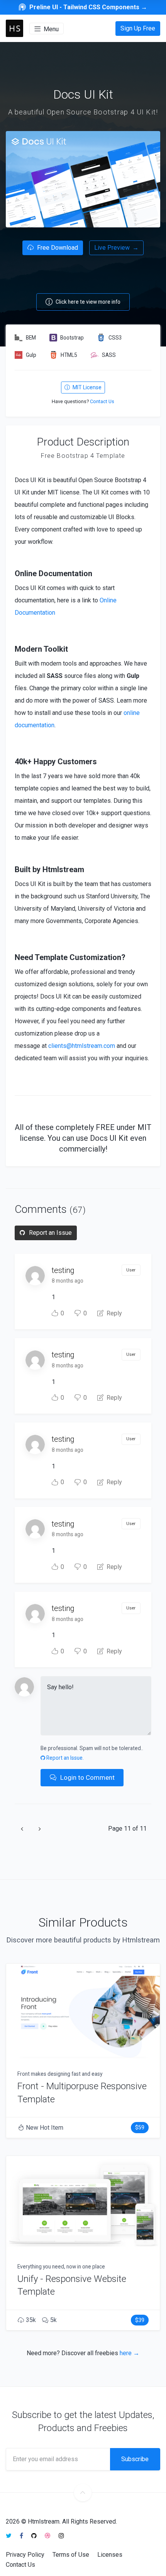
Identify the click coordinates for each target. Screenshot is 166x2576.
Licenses (110, 2555)
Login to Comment (87, 1777)
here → (130, 2353)
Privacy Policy (25, 2555)
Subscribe (135, 2459)
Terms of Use (71, 2555)
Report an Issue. (64, 1758)
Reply (113, 1313)
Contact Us (102, 401)
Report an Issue (50, 1233)
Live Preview (116, 248)
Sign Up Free (138, 28)
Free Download (57, 248)
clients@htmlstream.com (82, 1046)
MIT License (86, 387)
